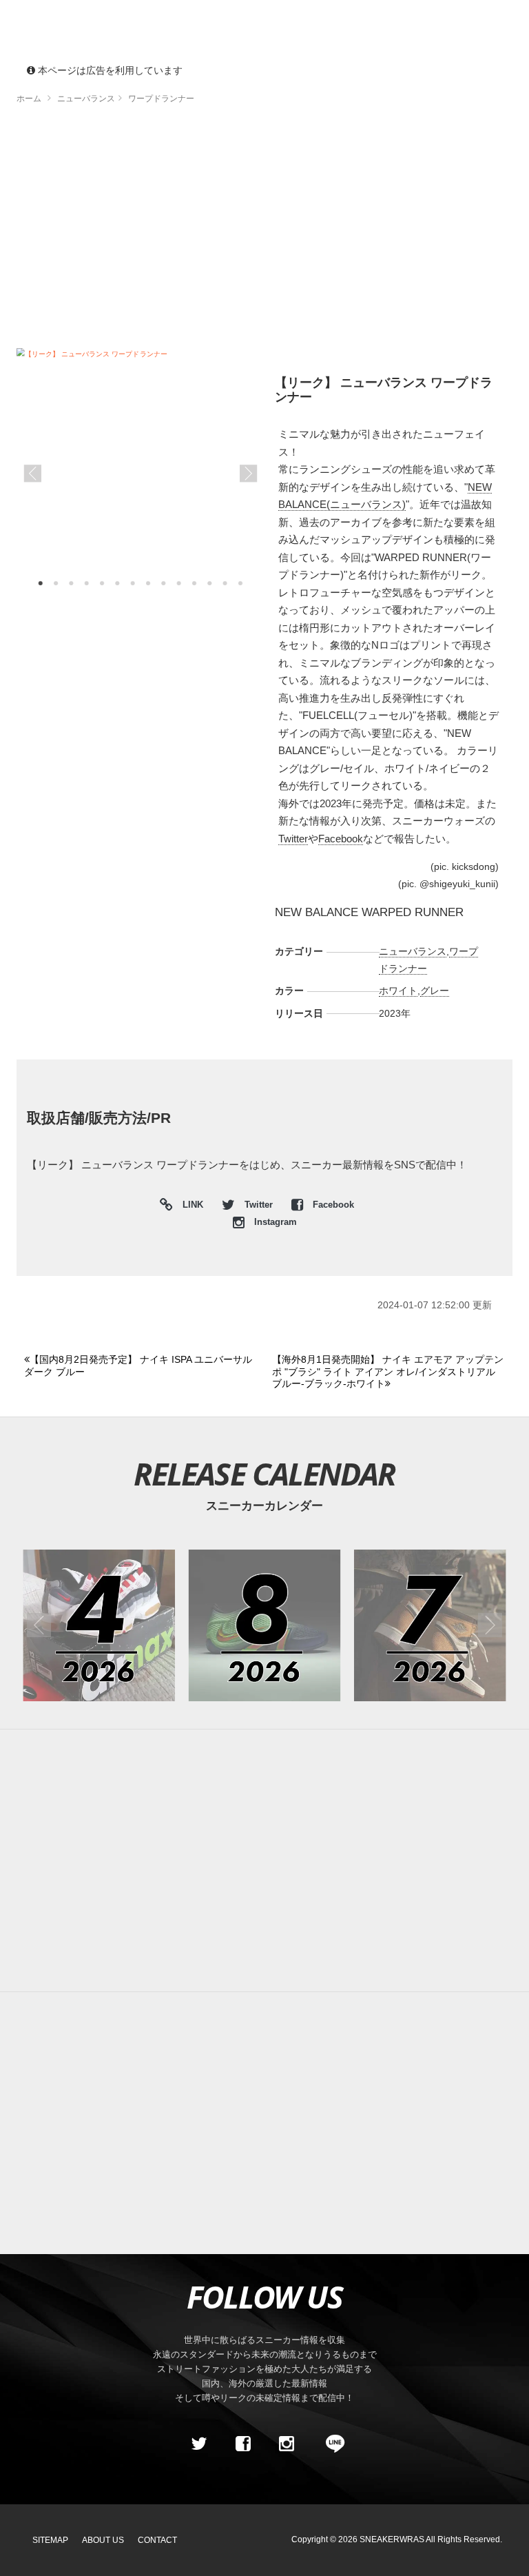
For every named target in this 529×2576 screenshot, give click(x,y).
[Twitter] (199, 2444)
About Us (103, 2540)
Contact (157, 2540)
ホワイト (398, 991)
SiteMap (50, 2540)
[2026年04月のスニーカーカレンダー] (99, 1626)
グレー (435, 991)
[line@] (331, 2444)
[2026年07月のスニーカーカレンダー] (430, 1626)
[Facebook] (242, 2444)
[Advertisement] (264, 231)
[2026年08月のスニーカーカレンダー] (265, 1626)
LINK (189, 1207)
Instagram (274, 1222)
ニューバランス (413, 951)
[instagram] (287, 2444)
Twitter (293, 839)
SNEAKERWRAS (392, 2539)
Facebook (341, 839)
